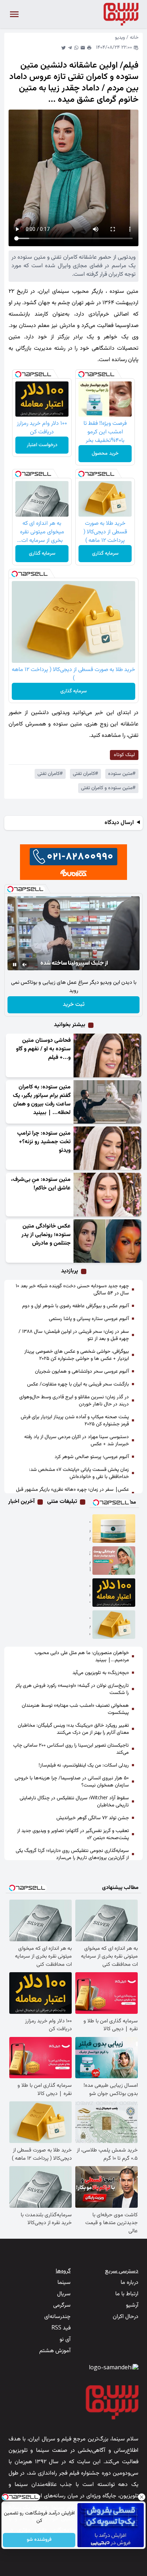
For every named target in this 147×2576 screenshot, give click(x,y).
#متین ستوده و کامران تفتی (108, 788)
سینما (64, 2283)
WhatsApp (76, 48)
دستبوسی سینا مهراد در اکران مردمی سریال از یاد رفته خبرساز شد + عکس (77, 1441)
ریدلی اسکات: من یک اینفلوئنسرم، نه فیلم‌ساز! (84, 1765)
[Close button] (142, 2497)
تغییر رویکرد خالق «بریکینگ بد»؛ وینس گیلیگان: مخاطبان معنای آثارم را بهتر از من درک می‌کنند (73, 1729)
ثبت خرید (74, 1005)
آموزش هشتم (55, 2351)
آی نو (65, 2340)
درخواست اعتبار (42, 445)
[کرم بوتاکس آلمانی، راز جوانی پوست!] (114, 1561)
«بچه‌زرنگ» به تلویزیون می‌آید (101, 1673)
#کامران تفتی (85, 774)
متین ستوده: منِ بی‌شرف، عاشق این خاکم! (41, 1184)
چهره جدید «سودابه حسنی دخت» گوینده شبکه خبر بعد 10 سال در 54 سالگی (72, 1290)
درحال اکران (126, 2317)
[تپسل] (81, 374)
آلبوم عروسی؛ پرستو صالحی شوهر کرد (92, 1457)
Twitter (64, 48)
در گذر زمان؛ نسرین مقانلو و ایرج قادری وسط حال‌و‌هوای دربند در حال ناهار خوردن (74, 1401)
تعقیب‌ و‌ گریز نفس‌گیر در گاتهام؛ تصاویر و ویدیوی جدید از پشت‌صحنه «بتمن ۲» (73, 1835)
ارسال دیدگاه (119, 823)
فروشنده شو (39, 2540)
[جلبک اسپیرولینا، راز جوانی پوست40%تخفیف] (114, 1529)
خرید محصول (105, 454)
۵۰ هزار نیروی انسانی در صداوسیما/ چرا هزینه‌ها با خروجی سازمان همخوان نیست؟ (72, 1782)
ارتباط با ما (127, 2294)
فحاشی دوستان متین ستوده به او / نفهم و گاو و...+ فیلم (43, 1049)
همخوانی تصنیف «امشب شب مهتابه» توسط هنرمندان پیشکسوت (75, 1709)
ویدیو (120, 38)
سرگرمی (62, 2305)
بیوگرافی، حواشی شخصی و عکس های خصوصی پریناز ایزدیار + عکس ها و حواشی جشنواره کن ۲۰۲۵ (77, 1355)
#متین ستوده (122, 774)
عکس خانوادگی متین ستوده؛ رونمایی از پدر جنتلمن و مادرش (46, 1235)
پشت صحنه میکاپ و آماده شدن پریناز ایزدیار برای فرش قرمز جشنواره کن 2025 (75, 1421)
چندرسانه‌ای (57, 2317)
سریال (64, 2294)
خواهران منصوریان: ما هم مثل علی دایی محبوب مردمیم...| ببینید (82, 1657)
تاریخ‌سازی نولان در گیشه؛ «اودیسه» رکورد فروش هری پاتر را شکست (72, 1689)
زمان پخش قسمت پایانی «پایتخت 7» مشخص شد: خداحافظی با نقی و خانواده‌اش (79, 1473)
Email (83, 48)
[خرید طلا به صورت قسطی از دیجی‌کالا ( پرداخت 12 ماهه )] (114, 1625)
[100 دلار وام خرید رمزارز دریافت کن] (114, 1593)
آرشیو (132, 2305)
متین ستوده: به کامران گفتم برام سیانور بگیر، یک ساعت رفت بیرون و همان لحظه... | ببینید (42, 1100)
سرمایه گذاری (105, 554)
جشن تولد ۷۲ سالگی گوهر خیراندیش (93, 1818)
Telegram (70, 48)
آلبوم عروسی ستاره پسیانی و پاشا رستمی (89, 1319)
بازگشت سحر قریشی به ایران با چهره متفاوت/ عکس (78, 1384)
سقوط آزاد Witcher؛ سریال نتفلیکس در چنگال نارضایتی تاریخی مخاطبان (74, 1802)
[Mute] (25, 965)
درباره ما (130, 2283)
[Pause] (15, 965)
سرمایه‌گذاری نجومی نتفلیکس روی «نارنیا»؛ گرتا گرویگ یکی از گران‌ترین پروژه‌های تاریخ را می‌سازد (72, 1854)
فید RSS (61, 2328)
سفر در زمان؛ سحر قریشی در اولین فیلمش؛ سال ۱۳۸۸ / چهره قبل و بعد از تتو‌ (74, 1335)
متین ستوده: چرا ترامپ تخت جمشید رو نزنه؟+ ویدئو (44, 1142)
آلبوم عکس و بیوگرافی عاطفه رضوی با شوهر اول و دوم (75, 1306)
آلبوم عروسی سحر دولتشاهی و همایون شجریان (82, 1372)
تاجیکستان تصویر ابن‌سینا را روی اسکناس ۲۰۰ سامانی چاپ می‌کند (71, 1749)
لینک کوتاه (124, 755)
